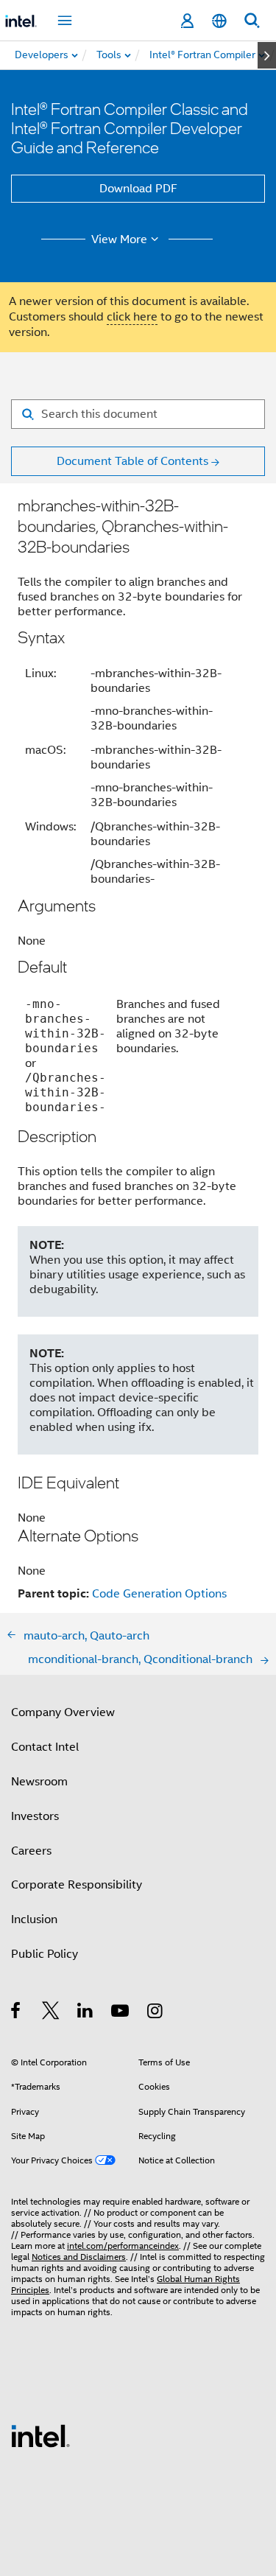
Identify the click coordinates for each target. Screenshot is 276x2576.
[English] (219, 21)
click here (132, 317)
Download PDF (138, 189)
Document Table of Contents (132, 461)
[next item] (267, 55)
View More (119, 239)
